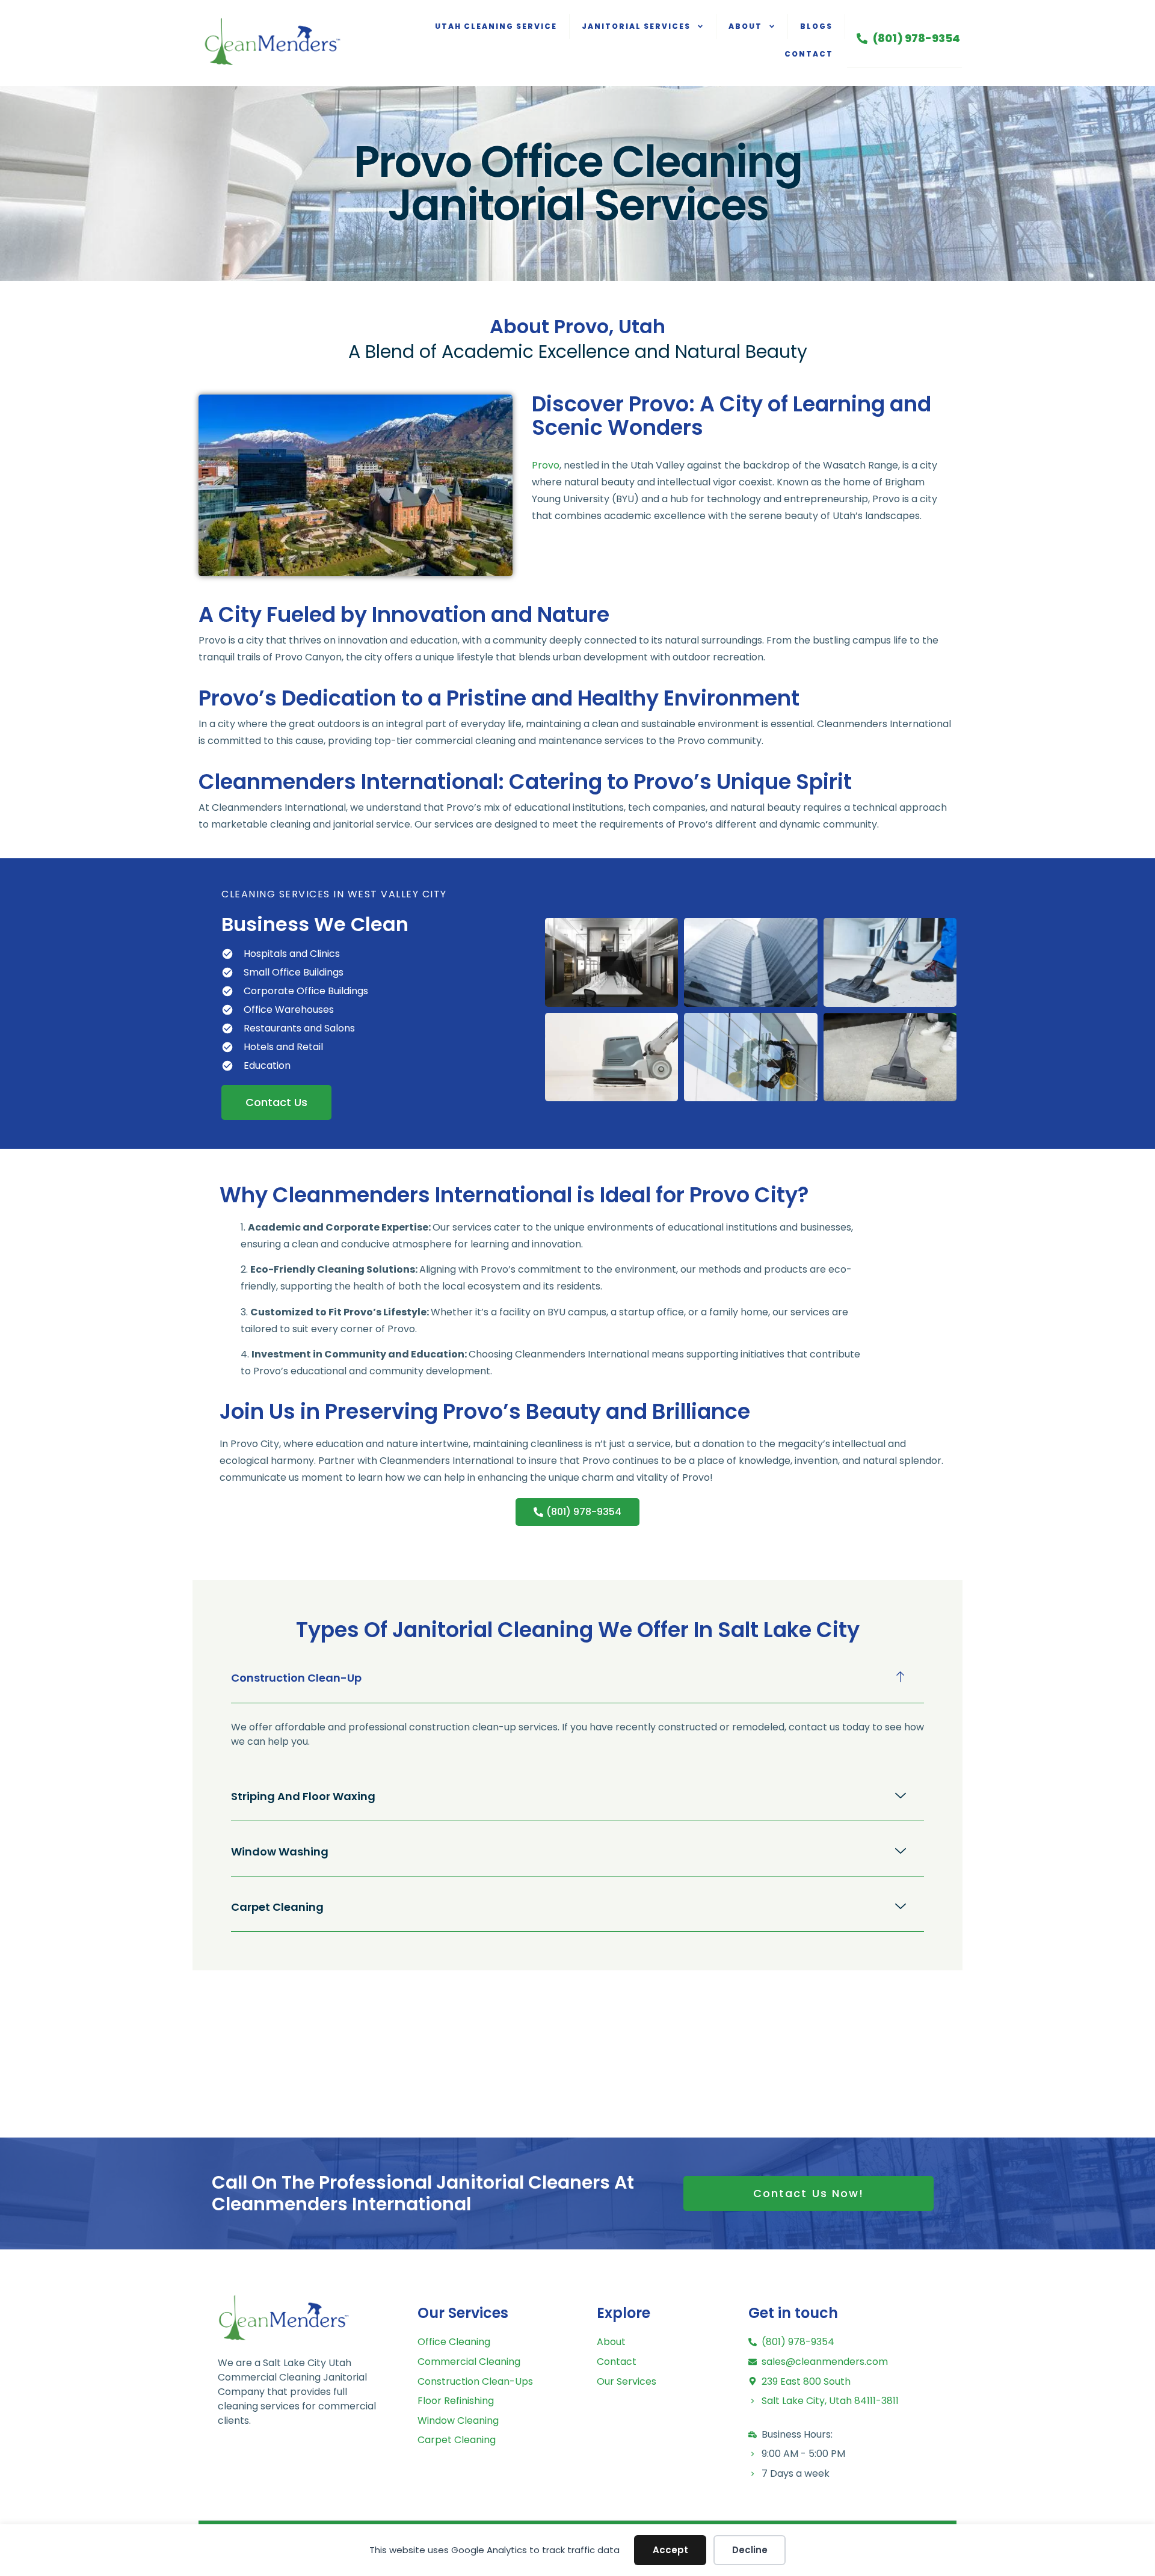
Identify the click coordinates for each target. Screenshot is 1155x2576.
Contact (809, 54)
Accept (670, 2550)
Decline (750, 2550)
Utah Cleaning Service (496, 26)
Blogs (816, 26)
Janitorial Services (636, 26)
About (745, 26)
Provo (546, 465)
